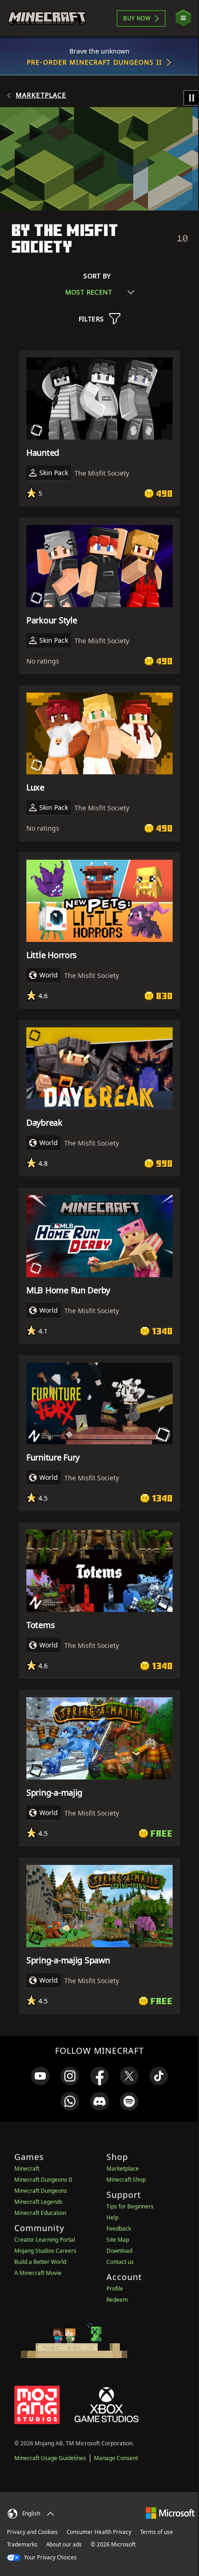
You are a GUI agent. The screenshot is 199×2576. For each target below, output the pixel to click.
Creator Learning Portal (45, 2240)
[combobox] (100, 292)
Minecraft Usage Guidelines (50, 2458)
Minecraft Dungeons (41, 2191)
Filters (91, 319)
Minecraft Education (40, 2213)
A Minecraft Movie (38, 2273)
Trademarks (22, 2544)
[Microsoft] (170, 2513)
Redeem (117, 2300)
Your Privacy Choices (50, 2557)
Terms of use (157, 2532)
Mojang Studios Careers (45, 2251)
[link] (40, 2076)
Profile (115, 2289)
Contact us (120, 2262)
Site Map (118, 2240)
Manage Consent (116, 2458)
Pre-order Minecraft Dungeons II (94, 62)
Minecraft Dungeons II (43, 2180)
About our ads (64, 2544)
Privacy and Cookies (32, 2532)
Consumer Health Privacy (99, 2532)
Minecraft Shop (126, 2180)
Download (119, 2251)
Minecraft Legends (38, 2202)
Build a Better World (40, 2262)
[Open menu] (183, 18)
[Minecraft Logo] (47, 18)
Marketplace (41, 95)
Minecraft (27, 2169)
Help (112, 2217)
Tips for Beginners (130, 2206)
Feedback (119, 2229)
